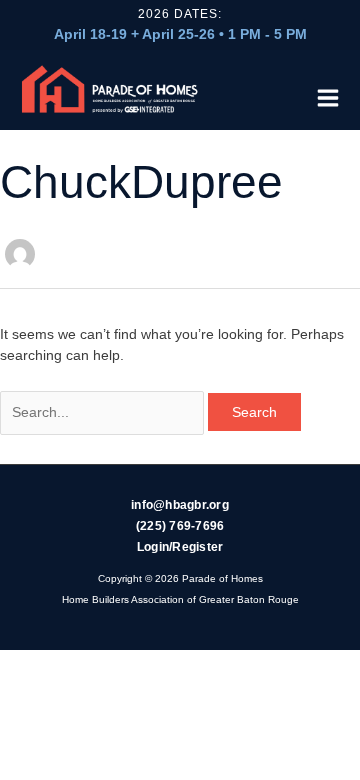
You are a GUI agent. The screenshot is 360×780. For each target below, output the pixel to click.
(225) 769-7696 (180, 526)
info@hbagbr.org (180, 505)
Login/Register (180, 547)
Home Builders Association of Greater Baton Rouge (180, 599)
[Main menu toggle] (323, 95)
